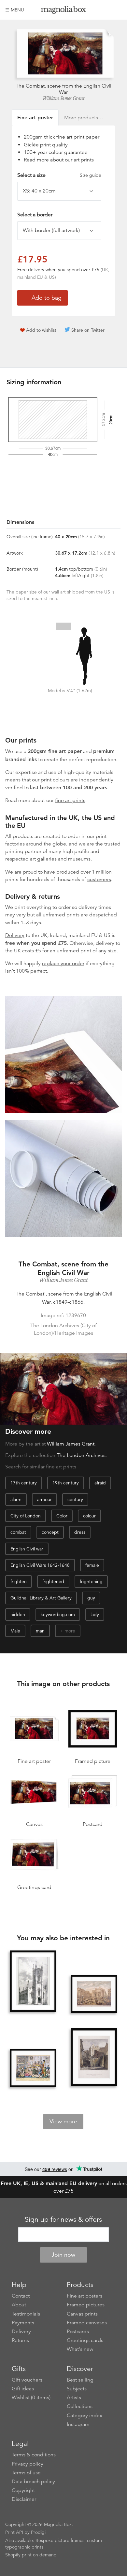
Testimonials (26, 2314)
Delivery (15, 935)
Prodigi (38, 2532)
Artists (74, 2398)
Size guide (91, 175)
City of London (26, 1516)
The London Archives (81, 1455)
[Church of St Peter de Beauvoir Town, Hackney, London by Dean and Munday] (33, 1982)
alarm (16, 1499)
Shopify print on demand (31, 2555)
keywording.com (58, 1614)
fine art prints (70, 800)
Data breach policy (33, 2482)
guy (91, 1598)
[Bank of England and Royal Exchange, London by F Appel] (94, 1994)
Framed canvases (87, 2323)
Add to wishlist (41, 330)
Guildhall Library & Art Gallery (41, 1598)
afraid (100, 1483)
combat (18, 1532)
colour (89, 1516)
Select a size (59, 175)
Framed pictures (86, 2305)
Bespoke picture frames (60, 2540)
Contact (21, 2296)
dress (80, 1532)
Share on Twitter (88, 330)
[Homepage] (63, 11)
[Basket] (117, 10)
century (75, 1499)
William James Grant (64, 98)
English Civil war (27, 1549)
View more (63, 2121)
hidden (18, 1614)
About (19, 2305)
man (40, 1631)
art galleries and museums (60, 859)
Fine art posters (85, 2296)
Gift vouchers (27, 2380)
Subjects (77, 2389)
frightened (53, 1581)
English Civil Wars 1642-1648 (40, 1565)
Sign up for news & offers (63, 2219)
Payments (23, 2323)
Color (62, 1516)
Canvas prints (82, 2314)
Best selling (80, 2380)
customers (99, 879)
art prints (84, 160)
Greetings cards (85, 2340)
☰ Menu (15, 10)
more (70, 1631)
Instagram (78, 2424)
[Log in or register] (106, 10)
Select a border (35, 215)
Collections (80, 2406)
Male (15, 1631)
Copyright (23, 2490)
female (92, 1565)
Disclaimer (24, 2499)
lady (95, 1614)
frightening (91, 1581)
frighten (19, 1581)
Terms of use (26, 2473)
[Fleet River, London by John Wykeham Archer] (94, 2057)
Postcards (78, 2332)
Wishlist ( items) (31, 2398)
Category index (85, 2416)
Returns (20, 2340)
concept (50, 1532)
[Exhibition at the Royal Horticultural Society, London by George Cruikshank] (33, 2068)
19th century (66, 1483)
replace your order (63, 963)
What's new (80, 2349)
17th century (24, 1483)
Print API (14, 2532)
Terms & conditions (34, 2455)
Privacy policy (28, 2464)
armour (44, 1499)
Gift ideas (23, 2389)
